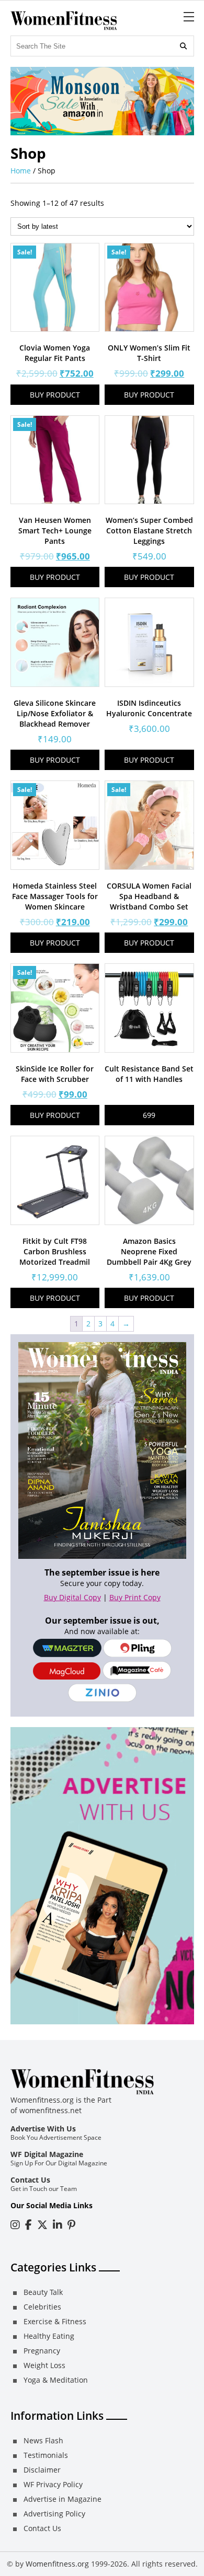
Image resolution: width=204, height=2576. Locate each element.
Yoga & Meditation (56, 2380)
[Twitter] (42, 2225)
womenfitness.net (50, 2110)
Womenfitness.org (57, 2564)
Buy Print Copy (135, 1597)
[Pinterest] (71, 2225)
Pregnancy (42, 2351)
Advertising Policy (54, 2514)
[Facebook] (29, 2225)
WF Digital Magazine (47, 2154)
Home (21, 171)
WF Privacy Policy (53, 2484)
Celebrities (42, 2307)
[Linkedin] (58, 2225)
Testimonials (46, 2455)
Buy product (55, 395)
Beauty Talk (43, 2292)
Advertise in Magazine (63, 2499)
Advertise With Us (43, 2129)
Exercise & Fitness (55, 2321)
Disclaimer (42, 2470)
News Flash (43, 2440)
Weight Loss (44, 2365)
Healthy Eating (49, 2336)
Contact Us (30, 2180)
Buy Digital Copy (72, 1597)
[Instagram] (15, 2225)
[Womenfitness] (64, 21)
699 (149, 1115)
